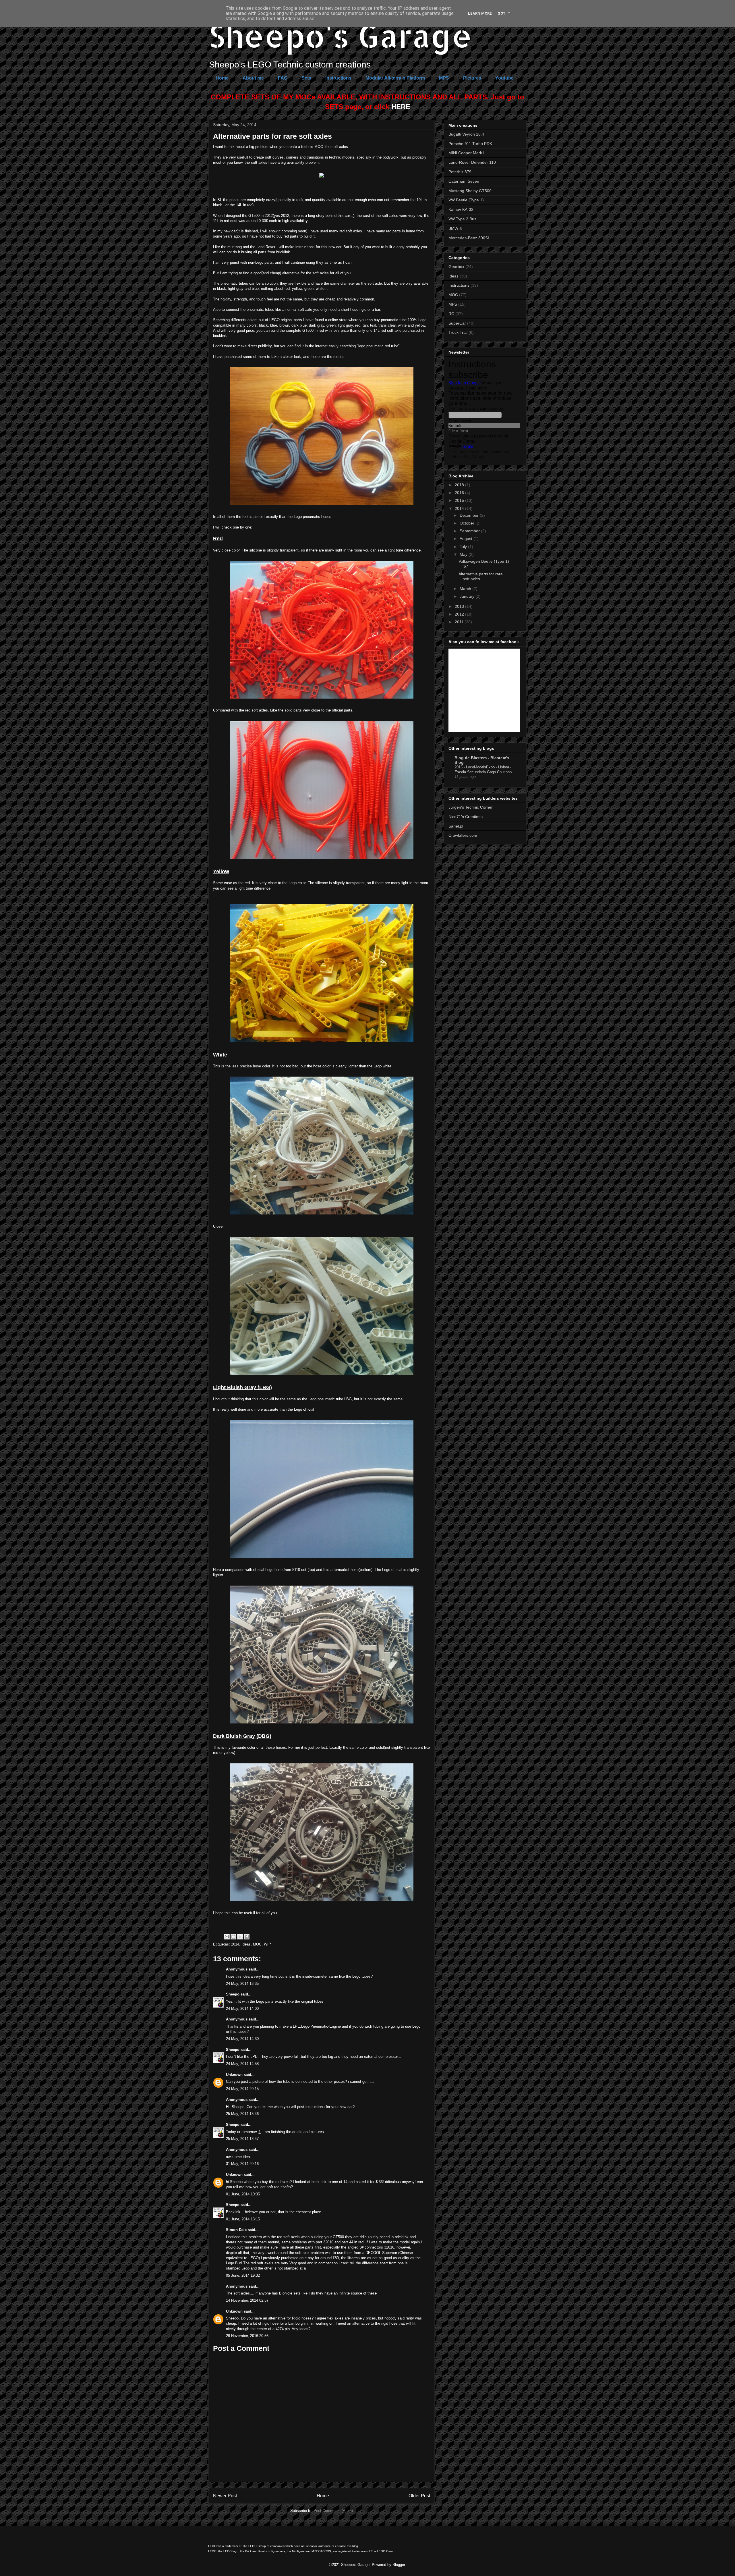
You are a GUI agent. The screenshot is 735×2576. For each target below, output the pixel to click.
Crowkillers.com (463, 835)
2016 (460, 493)
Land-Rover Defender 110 (472, 162)
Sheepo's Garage (340, 35)
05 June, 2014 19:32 (243, 2275)
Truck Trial (458, 332)
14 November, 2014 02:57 (247, 2300)
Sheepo (233, 1994)
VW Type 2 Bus (462, 219)
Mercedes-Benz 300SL (469, 238)
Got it (504, 13)
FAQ (283, 78)
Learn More (480, 13)
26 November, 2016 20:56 (247, 2336)
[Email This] (227, 1937)
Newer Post (225, 2496)
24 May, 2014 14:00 (242, 2009)
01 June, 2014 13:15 (243, 2219)
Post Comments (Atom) (333, 2511)
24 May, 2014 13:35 (242, 1984)
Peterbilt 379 (460, 172)
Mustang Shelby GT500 (470, 191)
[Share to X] (240, 1937)
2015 (460, 500)
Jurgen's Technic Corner (471, 807)
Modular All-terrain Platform (395, 78)
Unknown (234, 2075)
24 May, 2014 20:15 (242, 2089)
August (467, 539)
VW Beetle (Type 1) (466, 200)
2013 (460, 606)
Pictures (472, 78)
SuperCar (457, 323)
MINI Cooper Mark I (466, 153)
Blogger (399, 2565)
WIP (267, 1944)
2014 (235, 1944)
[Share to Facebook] (247, 1937)
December (470, 515)
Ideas (246, 1944)
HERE (401, 107)
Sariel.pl (456, 826)
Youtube (504, 78)
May (464, 554)
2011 (460, 622)
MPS (444, 78)
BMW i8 (455, 228)
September (470, 531)
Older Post (419, 2496)
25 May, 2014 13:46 (242, 2114)
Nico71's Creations (466, 817)
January (468, 596)
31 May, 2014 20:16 (242, 2164)
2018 (460, 485)
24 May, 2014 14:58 (242, 2064)
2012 (460, 614)
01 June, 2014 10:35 (243, 2194)
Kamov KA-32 (461, 209)
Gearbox (456, 267)
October (468, 523)
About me (253, 78)
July (464, 547)
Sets (306, 78)
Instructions (338, 78)
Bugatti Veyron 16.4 (466, 134)
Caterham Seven (464, 181)
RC (451, 314)
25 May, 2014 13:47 (242, 2139)
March (466, 589)
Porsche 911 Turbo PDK (470, 144)
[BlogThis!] (233, 1937)
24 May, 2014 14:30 (242, 2039)
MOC (257, 1944)
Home (222, 78)
